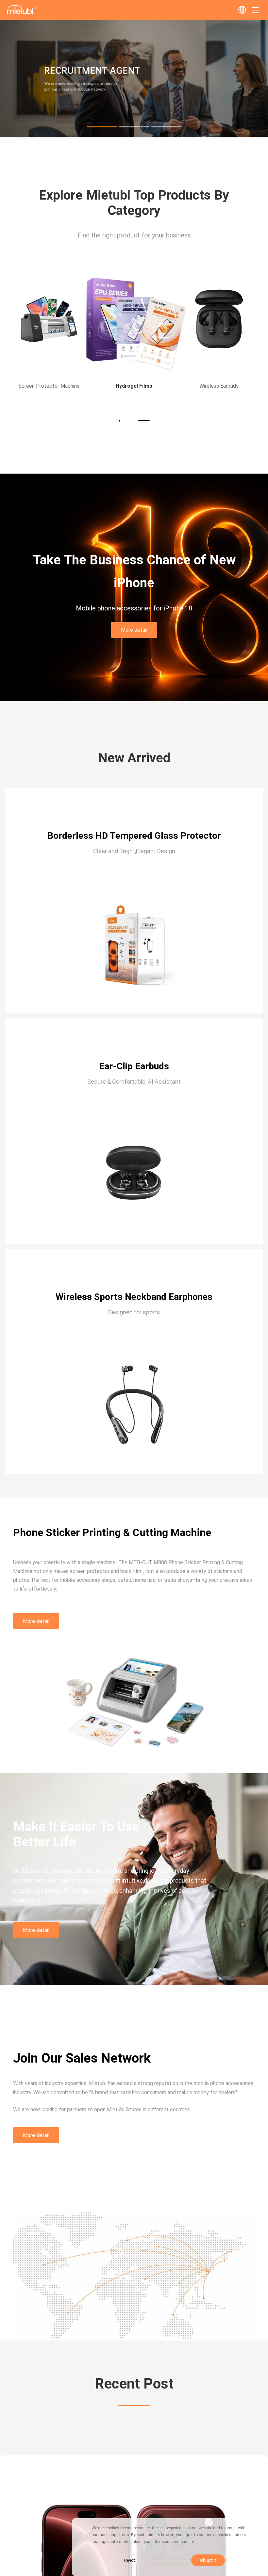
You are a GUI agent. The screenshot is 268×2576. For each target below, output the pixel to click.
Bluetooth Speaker (219, 386)
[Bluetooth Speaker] (219, 321)
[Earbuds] (134, 321)
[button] (102, 127)
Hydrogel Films (49, 386)
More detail (134, 630)
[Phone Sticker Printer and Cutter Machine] (134, 135)
